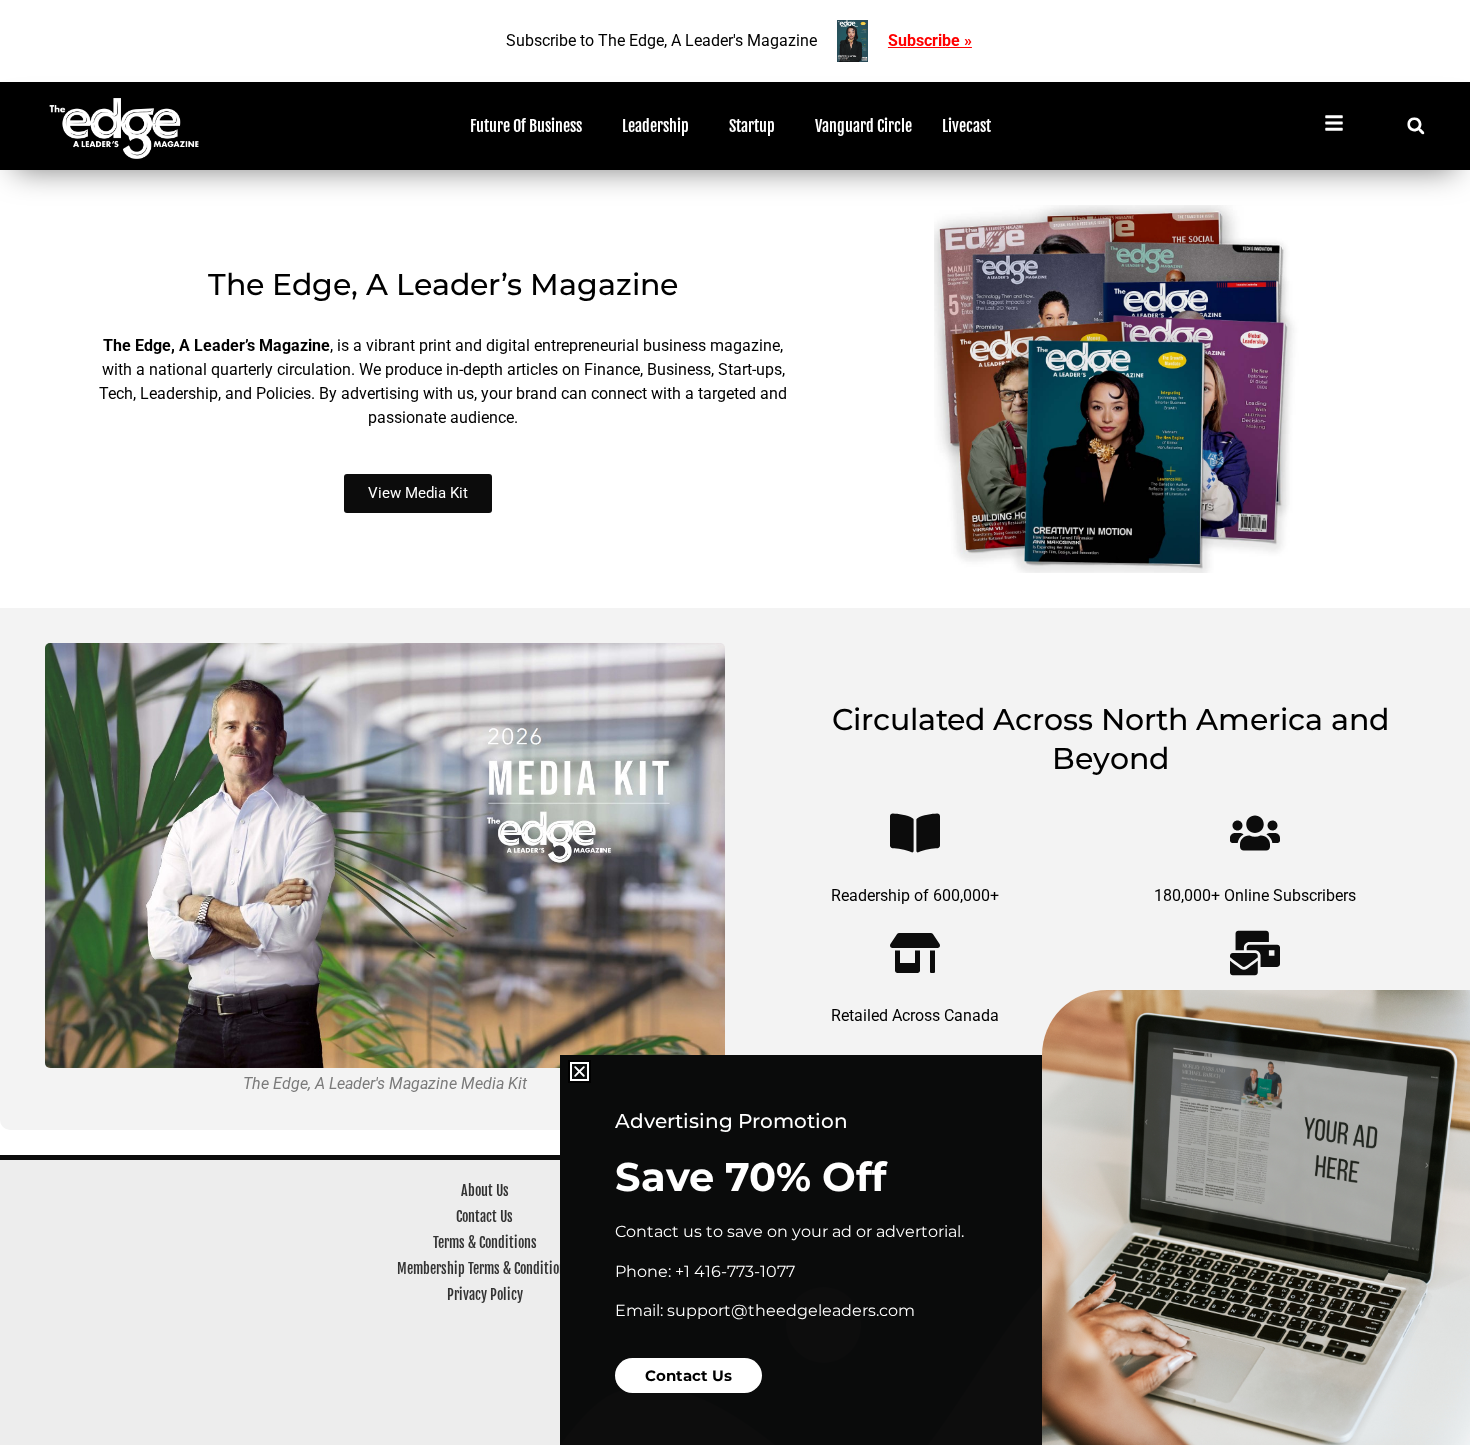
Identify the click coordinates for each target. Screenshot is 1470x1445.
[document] (735, 722)
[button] (579, 1071)
